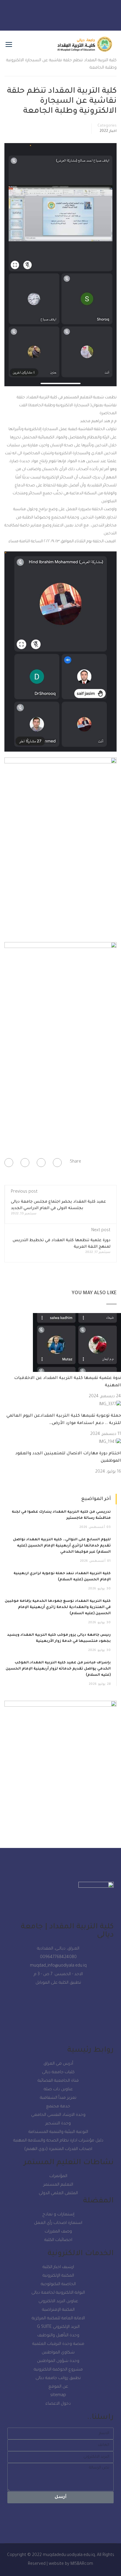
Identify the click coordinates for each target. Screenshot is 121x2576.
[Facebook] (57, 1163)
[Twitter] (86, 14)
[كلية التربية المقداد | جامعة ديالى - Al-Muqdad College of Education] (85, 47)
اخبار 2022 (108, 131)
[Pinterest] (9, 1163)
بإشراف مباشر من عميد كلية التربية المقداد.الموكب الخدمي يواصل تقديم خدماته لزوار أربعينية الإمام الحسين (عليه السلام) (58, 1669)
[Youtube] (52, 14)
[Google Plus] (41, 1163)
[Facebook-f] (36, 14)
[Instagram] (69, 14)
